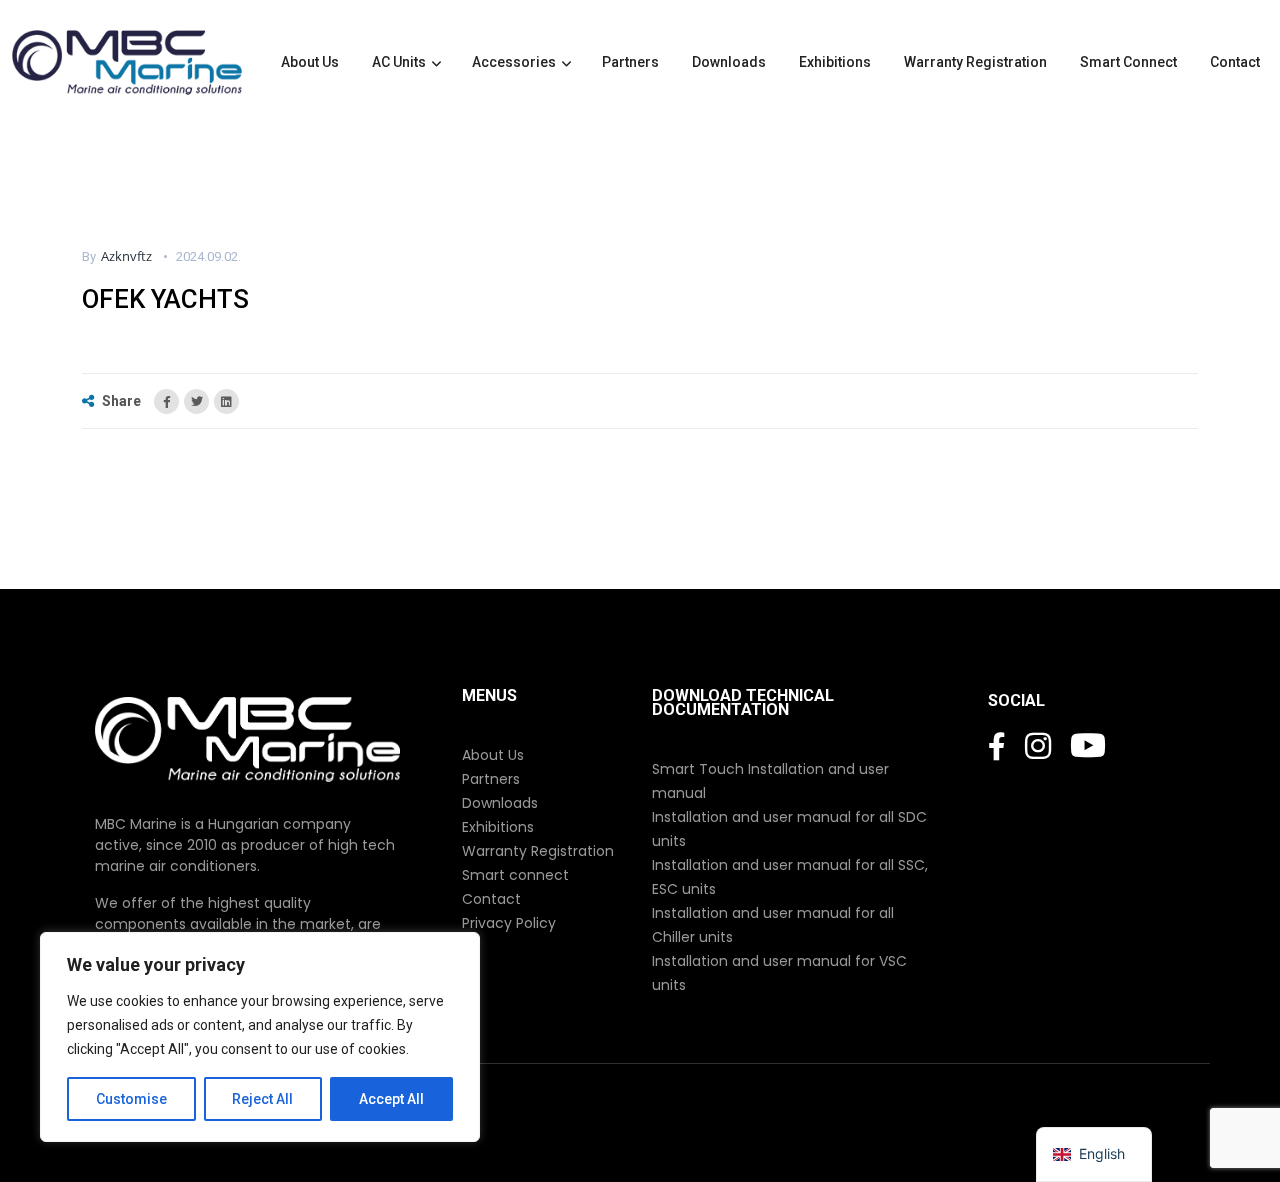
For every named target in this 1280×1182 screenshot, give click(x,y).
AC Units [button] (399, 62)
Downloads (730, 62)
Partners (632, 62)
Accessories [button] (514, 62)
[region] (260, 1037)
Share (121, 401)
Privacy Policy (509, 923)
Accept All (391, 1099)
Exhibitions (836, 62)
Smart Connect (1130, 62)
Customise (131, 1099)
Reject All (262, 1099)
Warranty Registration (977, 62)
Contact (1236, 62)
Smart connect (515, 875)
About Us (311, 62)
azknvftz (126, 256)
